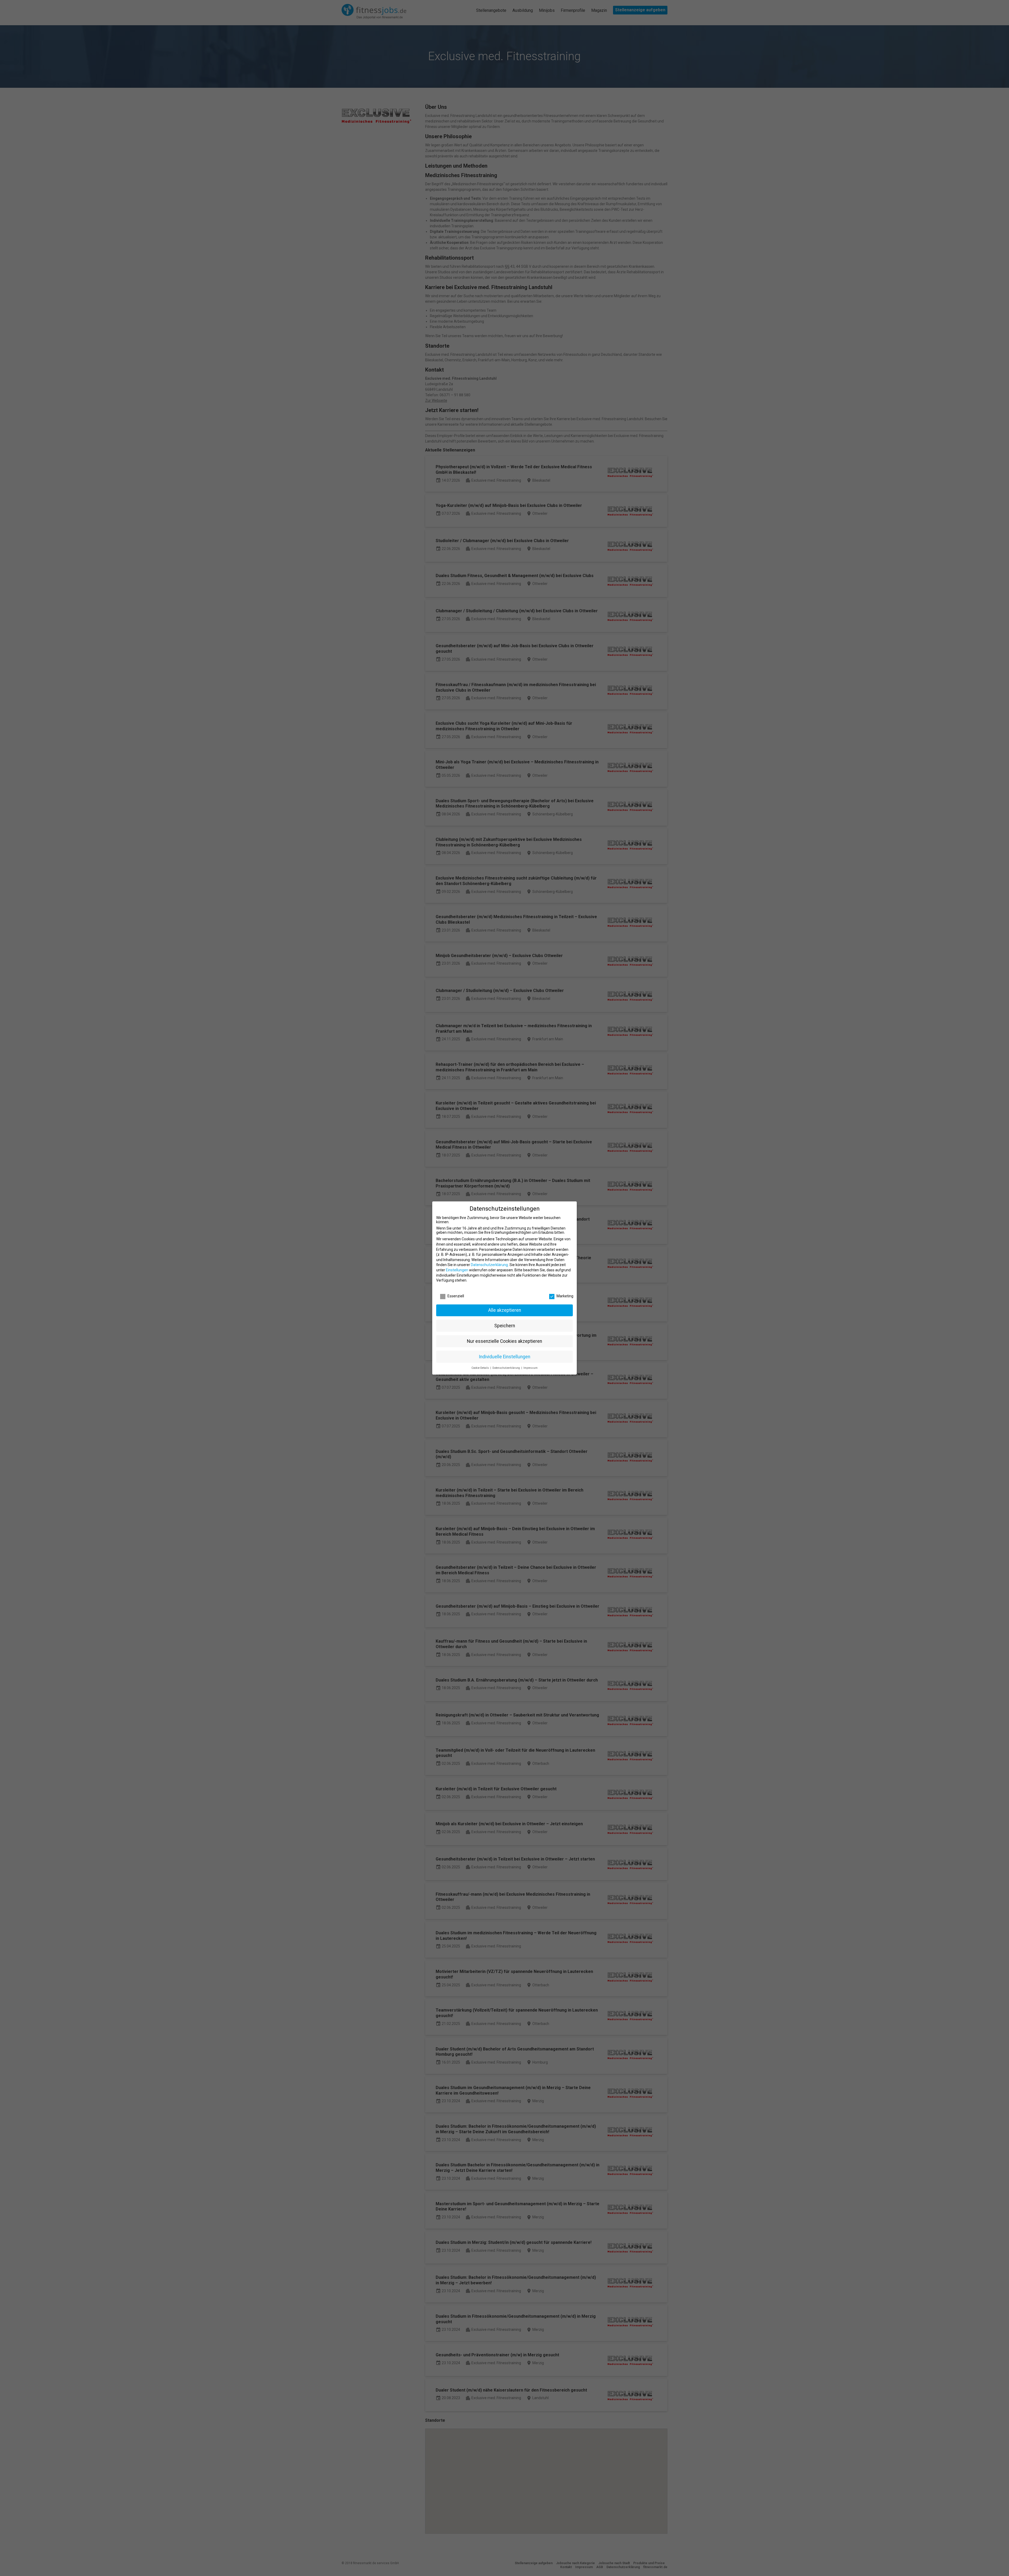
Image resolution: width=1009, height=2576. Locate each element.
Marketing (565, 1296)
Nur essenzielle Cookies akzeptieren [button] (504, 1341)
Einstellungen (457, 1270)
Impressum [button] (531, 1368)
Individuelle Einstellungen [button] (504, 1357)
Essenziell (456, 1296)
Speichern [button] (505, 1326)
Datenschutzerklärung (489, 1265)
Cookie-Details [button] (481, 1368)
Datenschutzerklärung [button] (507, 1368)
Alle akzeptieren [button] (505, 1310)
